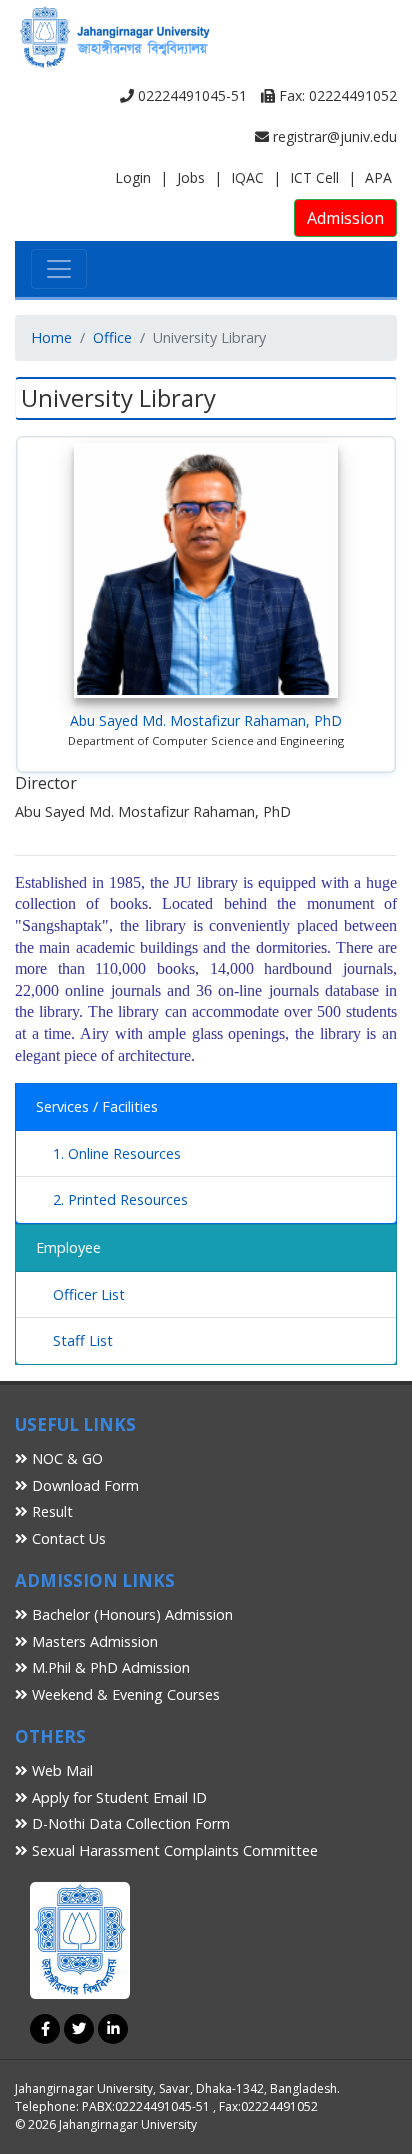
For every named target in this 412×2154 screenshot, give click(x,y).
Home (51, 337)
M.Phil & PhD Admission (109, 1667)
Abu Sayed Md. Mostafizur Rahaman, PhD (206, 720)
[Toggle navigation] (59, 269)
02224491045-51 (190, 95)
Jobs (191, 177)
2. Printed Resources (120, 1199)
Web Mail (60, 1770)
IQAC (247, 177)
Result (50, 1511)
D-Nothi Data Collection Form (129, 1823)
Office (112, 337)
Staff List (83, 1340)
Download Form (83, 1485)
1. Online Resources (117, 1153)
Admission (345, 218)
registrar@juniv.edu (333, 136)
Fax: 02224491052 (336, 95)
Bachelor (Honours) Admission (130, 1614)
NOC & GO (65, 1458)
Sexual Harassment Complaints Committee (173, 1850)
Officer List (89, 1294)
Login (133, 177)
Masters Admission (93, 1641)
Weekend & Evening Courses (124, 1694)
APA (378, 177)
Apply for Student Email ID (117, 1797)
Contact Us (67, 1538)
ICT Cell (314, 177)
